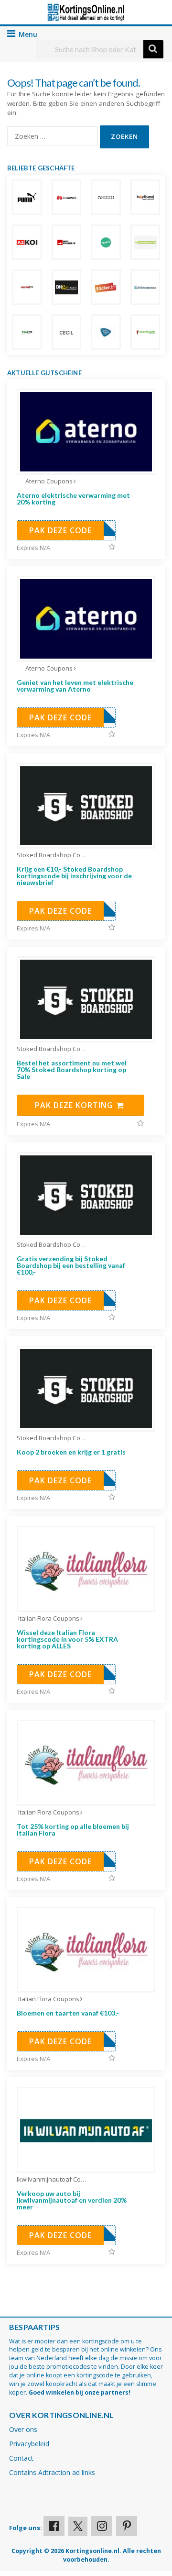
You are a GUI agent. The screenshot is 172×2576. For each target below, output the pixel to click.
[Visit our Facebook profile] (54, 2526)
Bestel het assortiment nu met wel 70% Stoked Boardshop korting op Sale (72, 1070)
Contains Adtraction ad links (52, 2472)
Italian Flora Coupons (49, 1618)
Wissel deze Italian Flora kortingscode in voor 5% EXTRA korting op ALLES (67, 1639)
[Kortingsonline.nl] (86, 12)
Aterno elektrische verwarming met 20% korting (73, 498)
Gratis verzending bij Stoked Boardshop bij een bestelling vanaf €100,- (71, 1265)
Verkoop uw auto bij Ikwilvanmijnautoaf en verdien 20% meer (72, 2200)
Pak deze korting (75, 1105)
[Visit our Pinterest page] (127, 2526)
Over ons (23, 2429)
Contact (21, 2458)
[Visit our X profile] (78, 2526)
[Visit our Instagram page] (102, 2526)
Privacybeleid (29, 2444)
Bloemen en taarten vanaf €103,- (68, 2013)
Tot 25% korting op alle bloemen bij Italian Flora (73, 1830)
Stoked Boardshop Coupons (53, 855)
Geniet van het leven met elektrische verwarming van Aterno (75, 686)
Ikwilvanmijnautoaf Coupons (53, 2179)
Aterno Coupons (49, 481)
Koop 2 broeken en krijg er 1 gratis (71, 1452)
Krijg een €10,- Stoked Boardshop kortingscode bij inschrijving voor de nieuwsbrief (74, 876)
